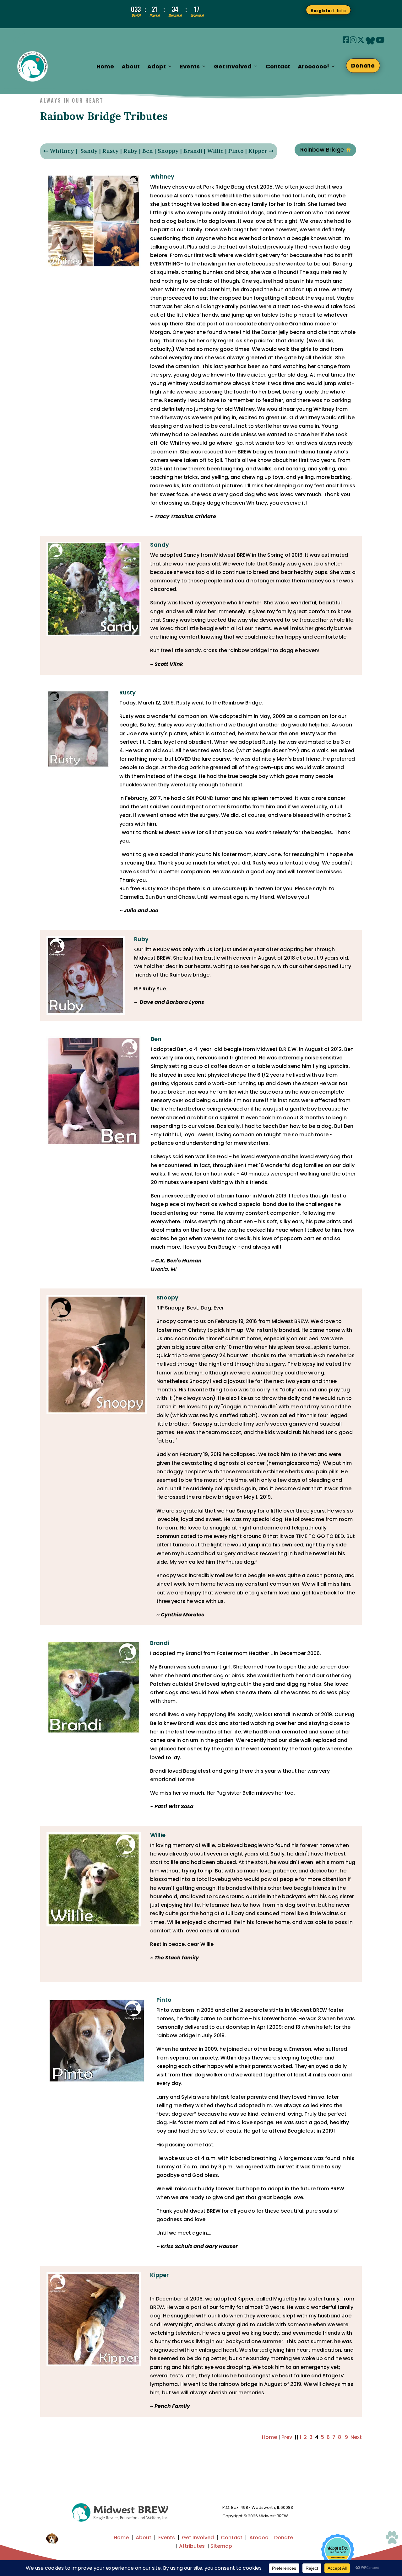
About (131, 66)
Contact (278, 66)
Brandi (193, 151)
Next (356, 2437)
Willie (215, 151)
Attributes (192, 2546)
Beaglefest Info (328, 10)
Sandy (89, 151)
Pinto (236, 151)
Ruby (130, 151)
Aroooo (259, 2538)
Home (105, 66)
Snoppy (168, 151)
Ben (148, 151)
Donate (363, 65)
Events (167, 2538)
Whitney (62, 151)
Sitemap (221, 2546)
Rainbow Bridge (325, 150)
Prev (287, 2437)
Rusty (111, 151)
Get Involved (198, 2538)
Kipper (258, 151)
